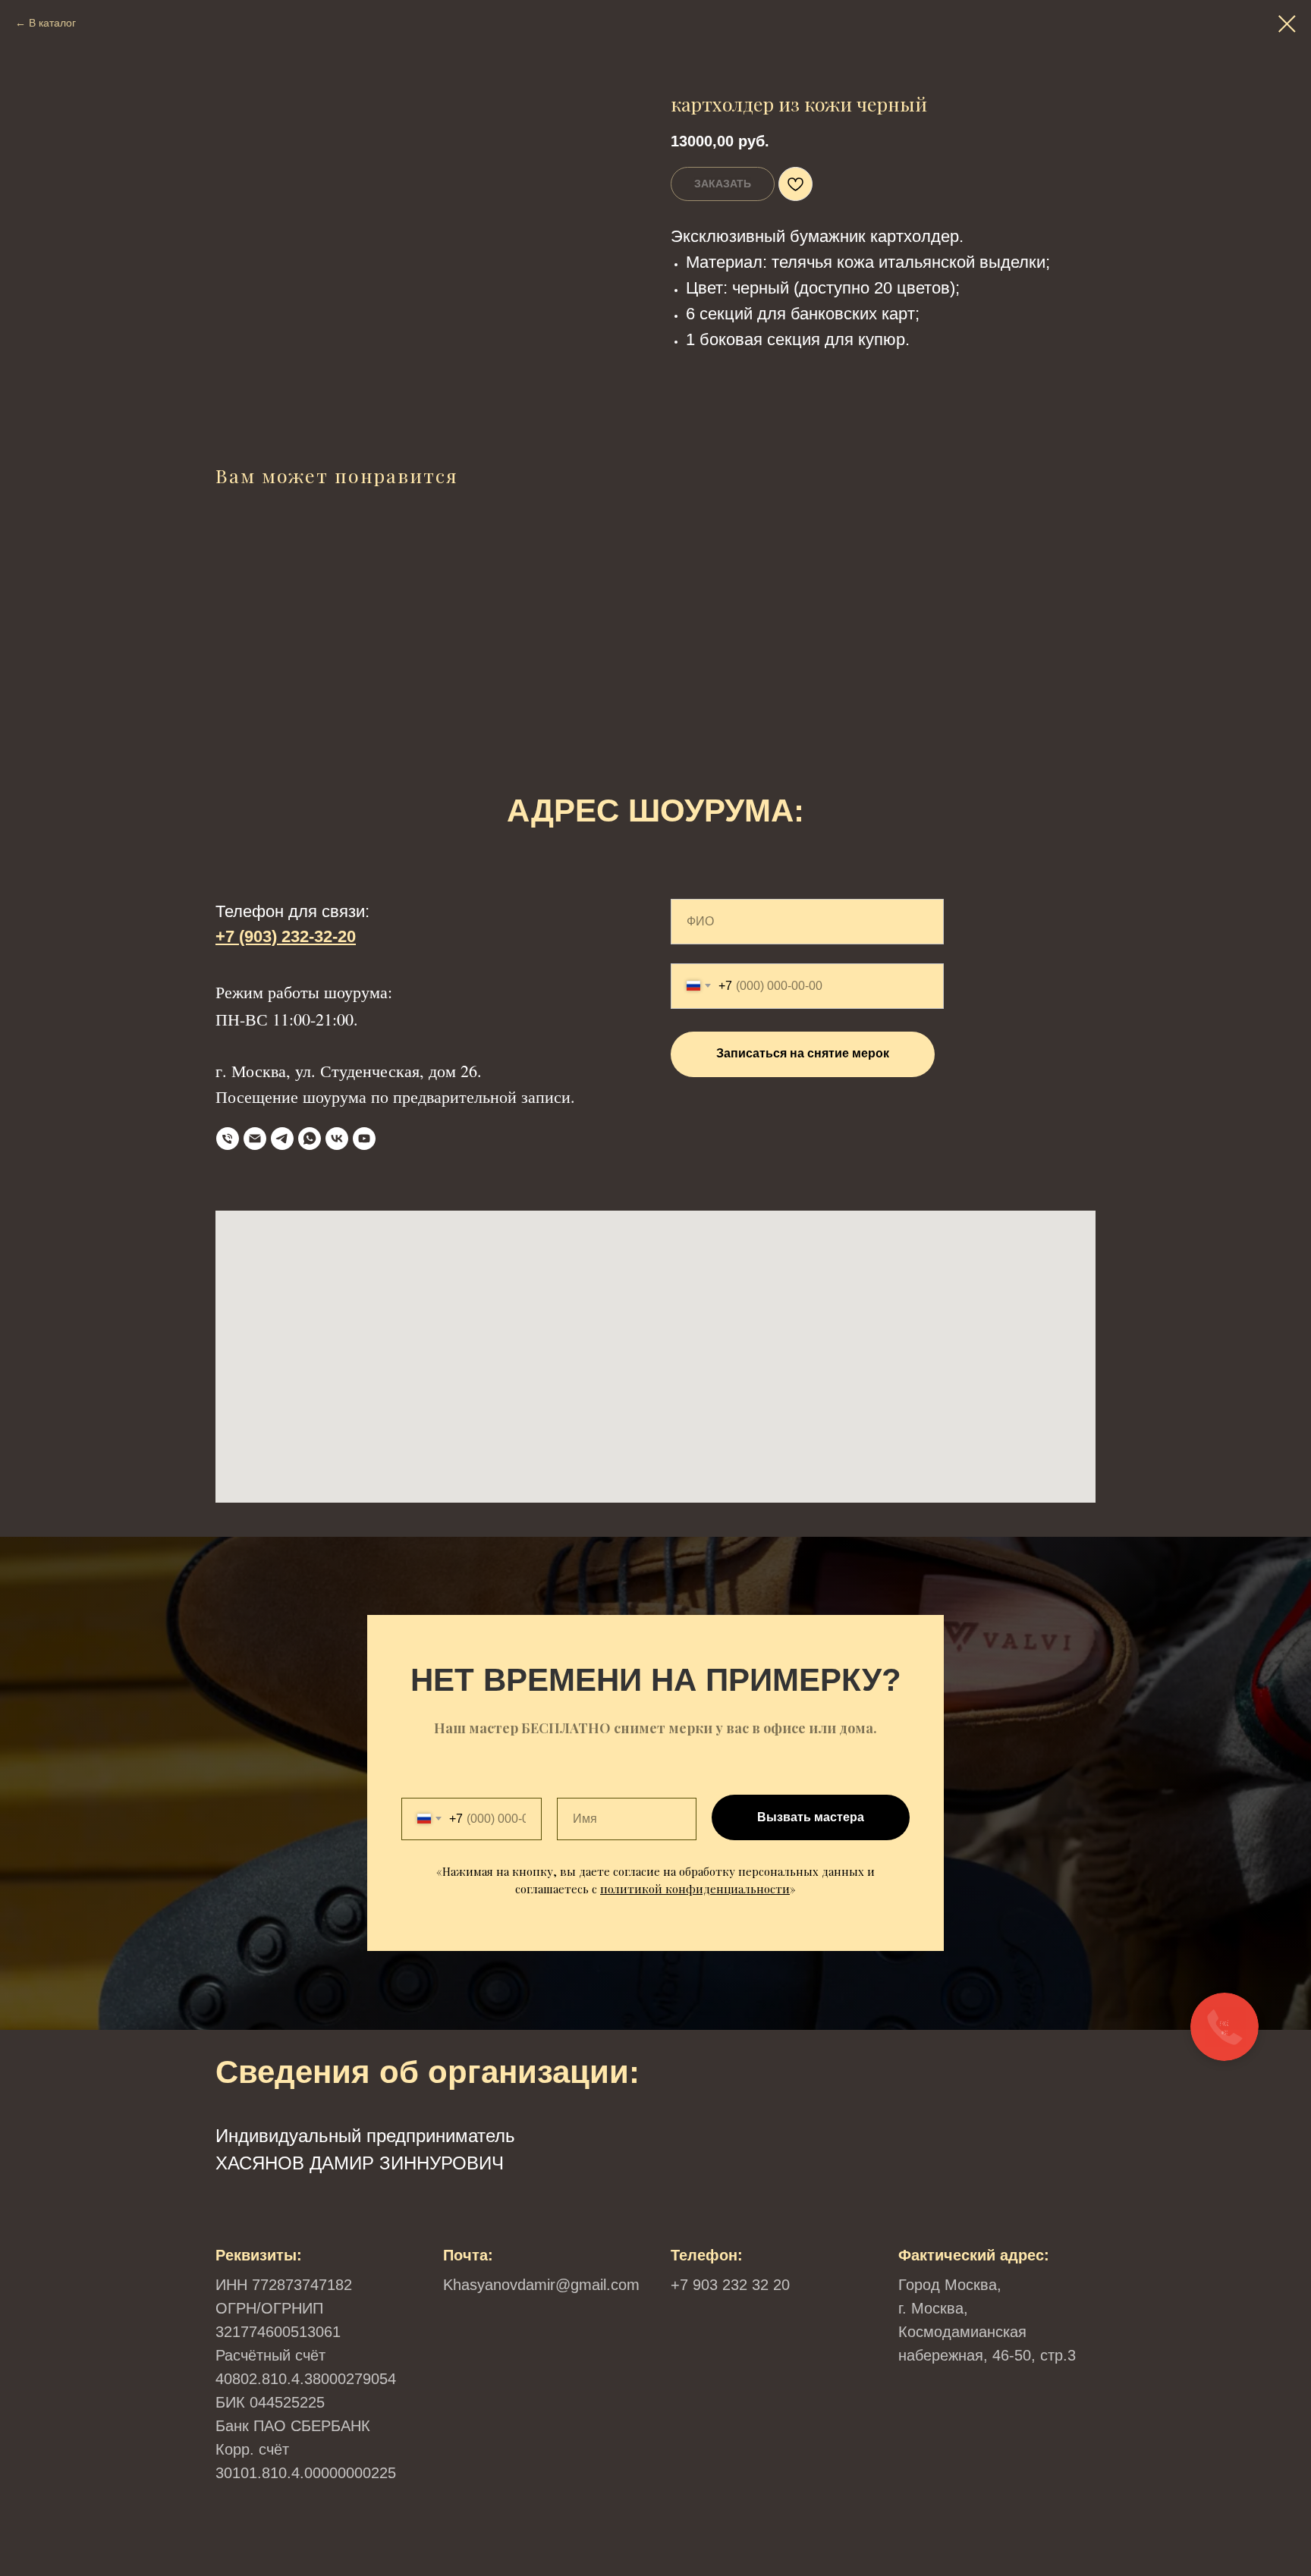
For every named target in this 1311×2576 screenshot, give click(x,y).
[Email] (255, 1139)
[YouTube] (364, 1139)
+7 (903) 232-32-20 (286, 936)
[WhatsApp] (310, 1139)
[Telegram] (282, 1139)
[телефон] (228, 1139)
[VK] (337, 1139)
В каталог (52, 23)
